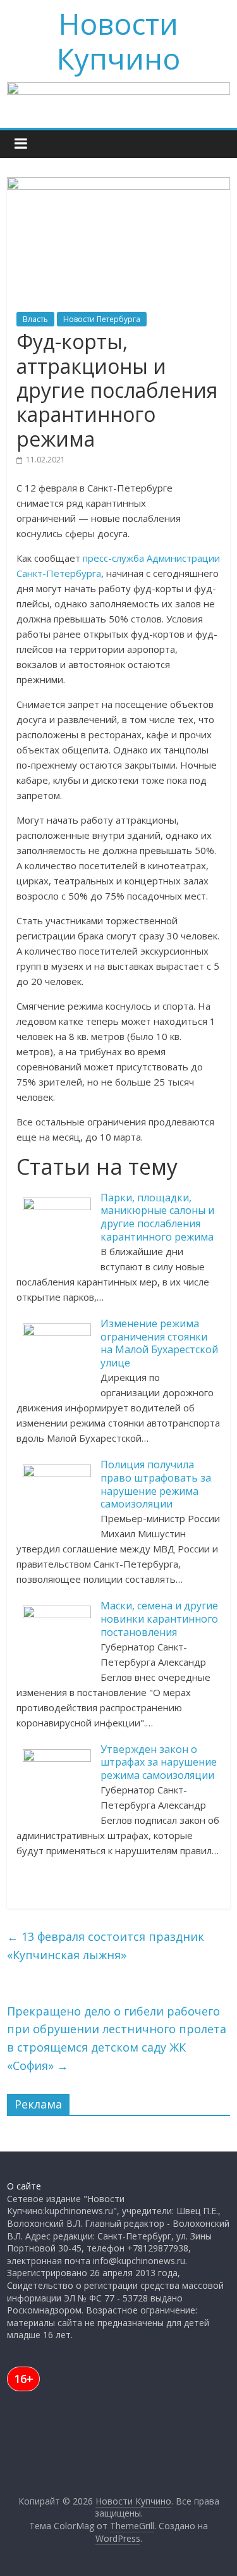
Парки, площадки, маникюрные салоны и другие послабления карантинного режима (157, 1217)
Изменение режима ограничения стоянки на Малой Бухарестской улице (159, 1343)
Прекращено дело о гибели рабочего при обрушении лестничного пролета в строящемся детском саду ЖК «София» (117, 2038)
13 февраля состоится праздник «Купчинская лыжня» (106, 1946)
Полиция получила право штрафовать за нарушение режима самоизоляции (156, 1484)
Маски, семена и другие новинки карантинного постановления (159, 1619)
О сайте (24, 2186)
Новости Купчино (118, 41)
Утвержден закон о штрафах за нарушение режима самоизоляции (159, 1762)
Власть (35, 319)
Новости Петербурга (102, 319)
